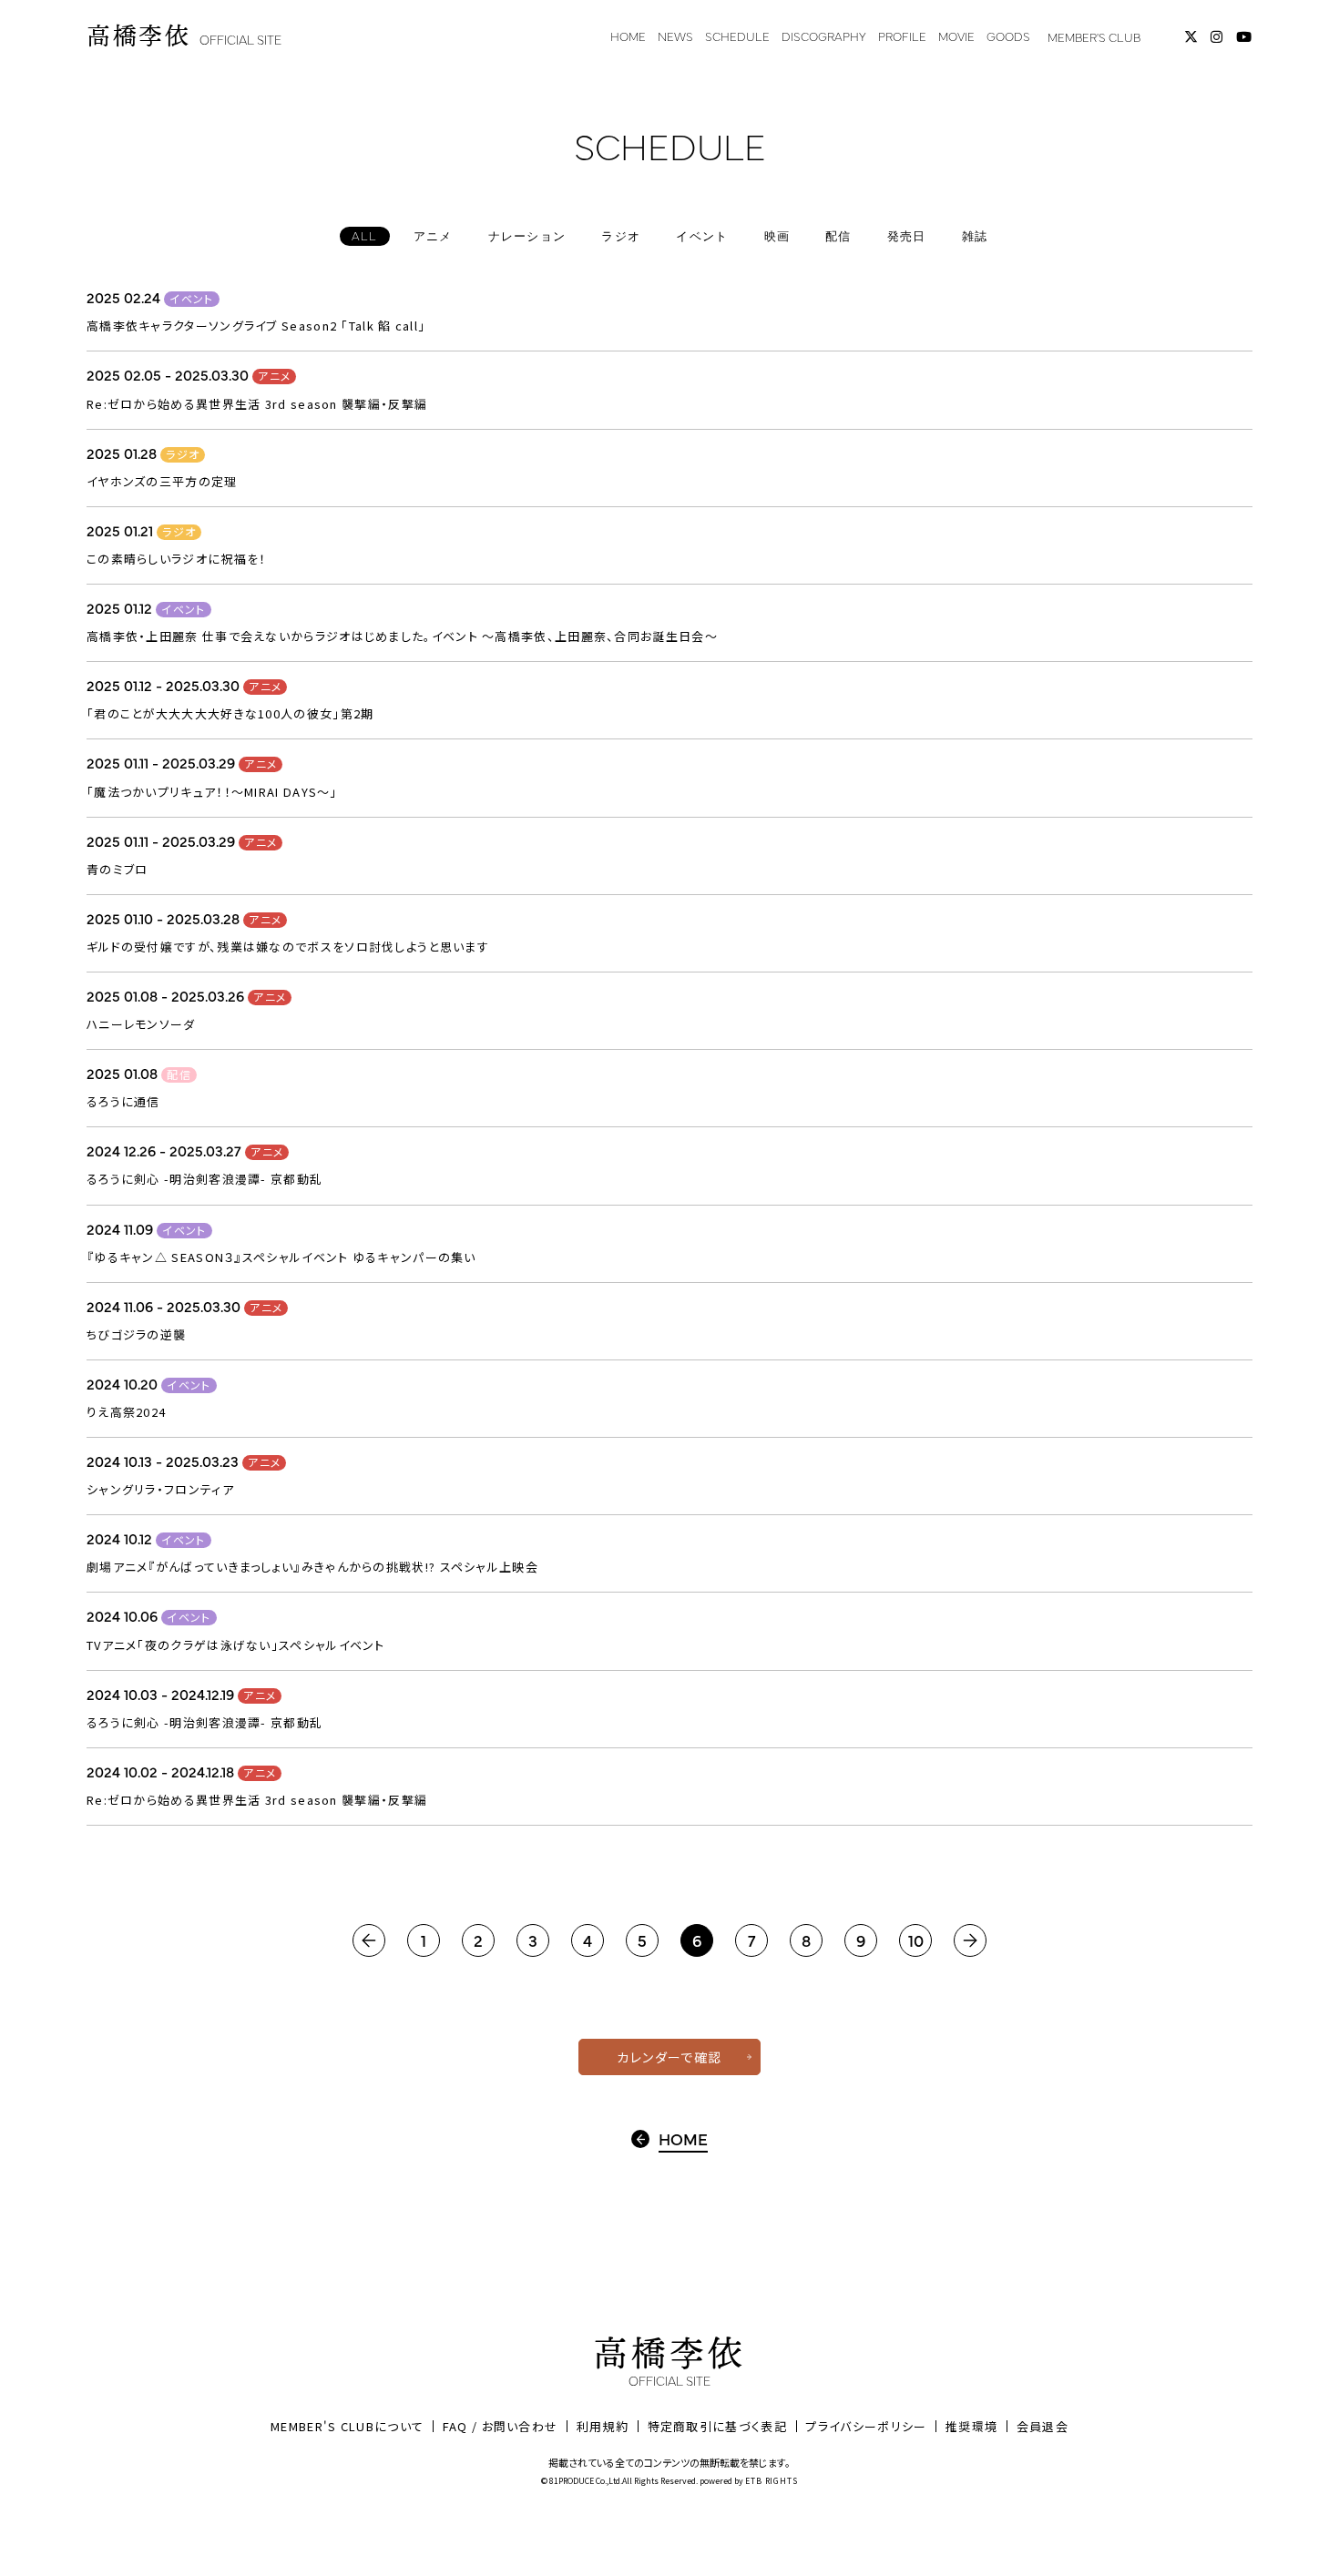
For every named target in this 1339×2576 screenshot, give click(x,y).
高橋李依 (184, 36)
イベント (191, 299)
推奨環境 (971, 2426)
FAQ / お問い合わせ (501, 2426)
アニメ (274, 376)
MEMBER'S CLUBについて (347, 2426)
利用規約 (603, 2426)
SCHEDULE (737, 36)
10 (916, 1940)
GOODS (1008, 36)
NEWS (675, 36)
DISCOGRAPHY (824, 36)
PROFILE (902, 36)
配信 (179, 1074)
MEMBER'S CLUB (1094, 36)
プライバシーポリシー (866, 2426)
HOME (628, 36)
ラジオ (183, 454)
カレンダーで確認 (669, 2057)
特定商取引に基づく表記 (717, 2426)
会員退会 (1043, 2426)
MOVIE (956, 36)
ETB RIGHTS (772, 2481)
